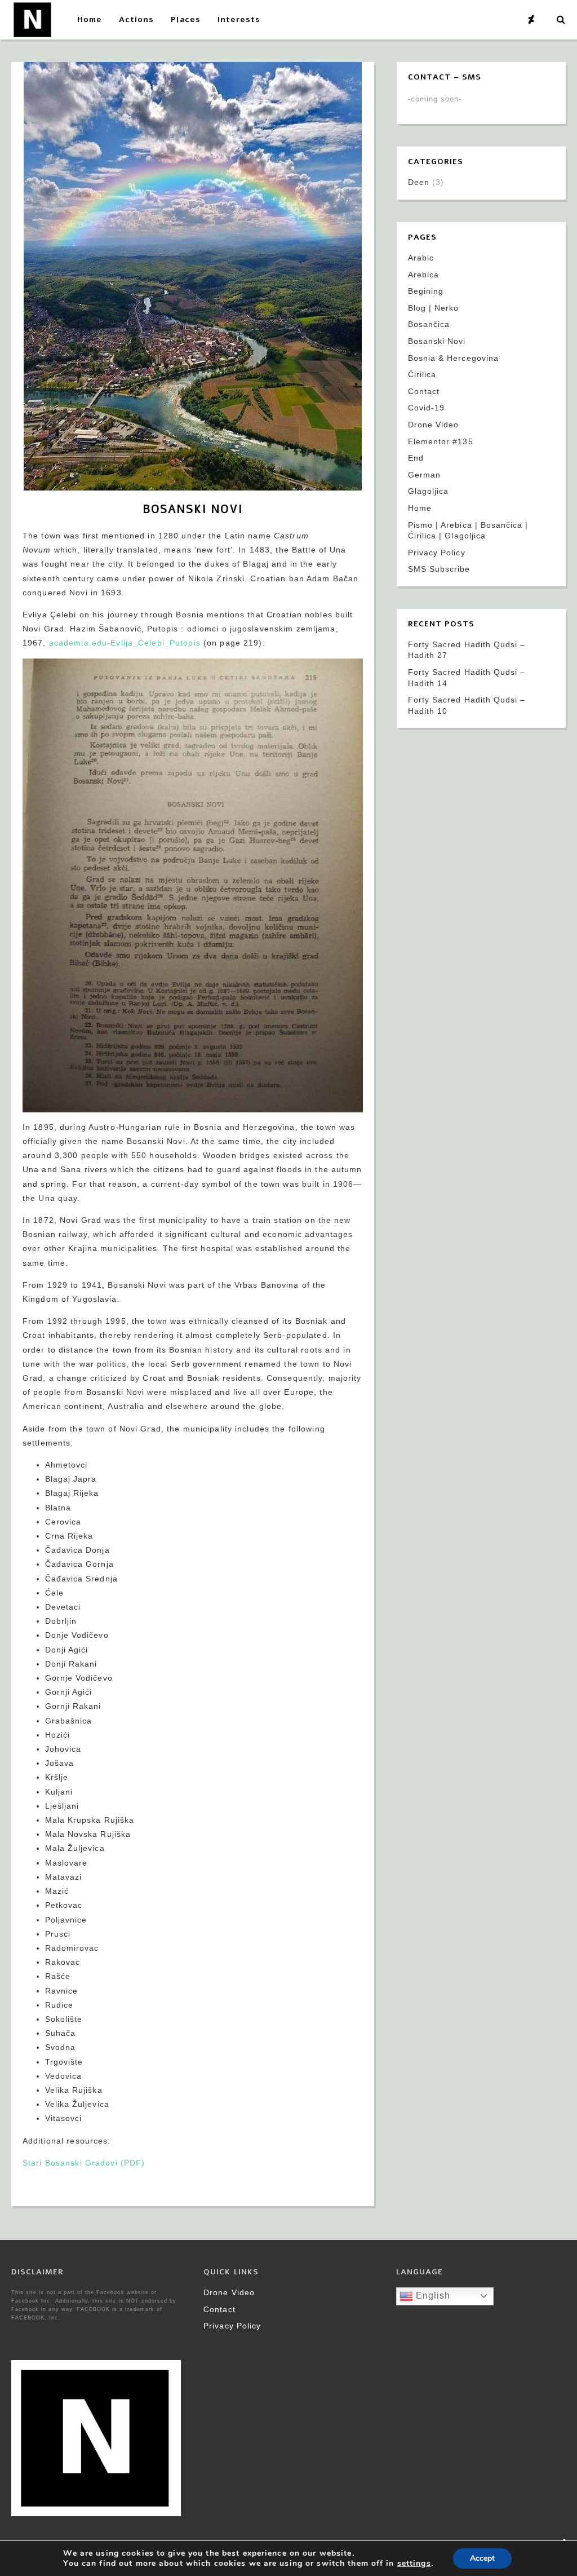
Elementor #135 (441, 441)
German (424, 475)
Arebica (423, 275)
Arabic (421, 258)
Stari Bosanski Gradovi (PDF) (84, 2163)
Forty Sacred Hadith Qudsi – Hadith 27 (467, 650)
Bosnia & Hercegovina (453, 358)
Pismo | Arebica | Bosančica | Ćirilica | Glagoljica (468, 531)
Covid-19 (426, 408)
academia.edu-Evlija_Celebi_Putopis (125, 643)
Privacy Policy (437, 553)
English (432, 2296)
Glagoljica (428, 491)
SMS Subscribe (439, 569)
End (416, 458)
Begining (426, 291)
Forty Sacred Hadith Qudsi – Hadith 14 (467, 678)
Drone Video (433, 425)
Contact (424, 391)
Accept (482, 2558)
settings (414, 2564)
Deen (419, 182)
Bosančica (429, 324)
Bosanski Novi (437, 341)
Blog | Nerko (433, 308)
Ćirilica (422, 374)
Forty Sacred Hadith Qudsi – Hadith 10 (467, 705)
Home (420, 508)
